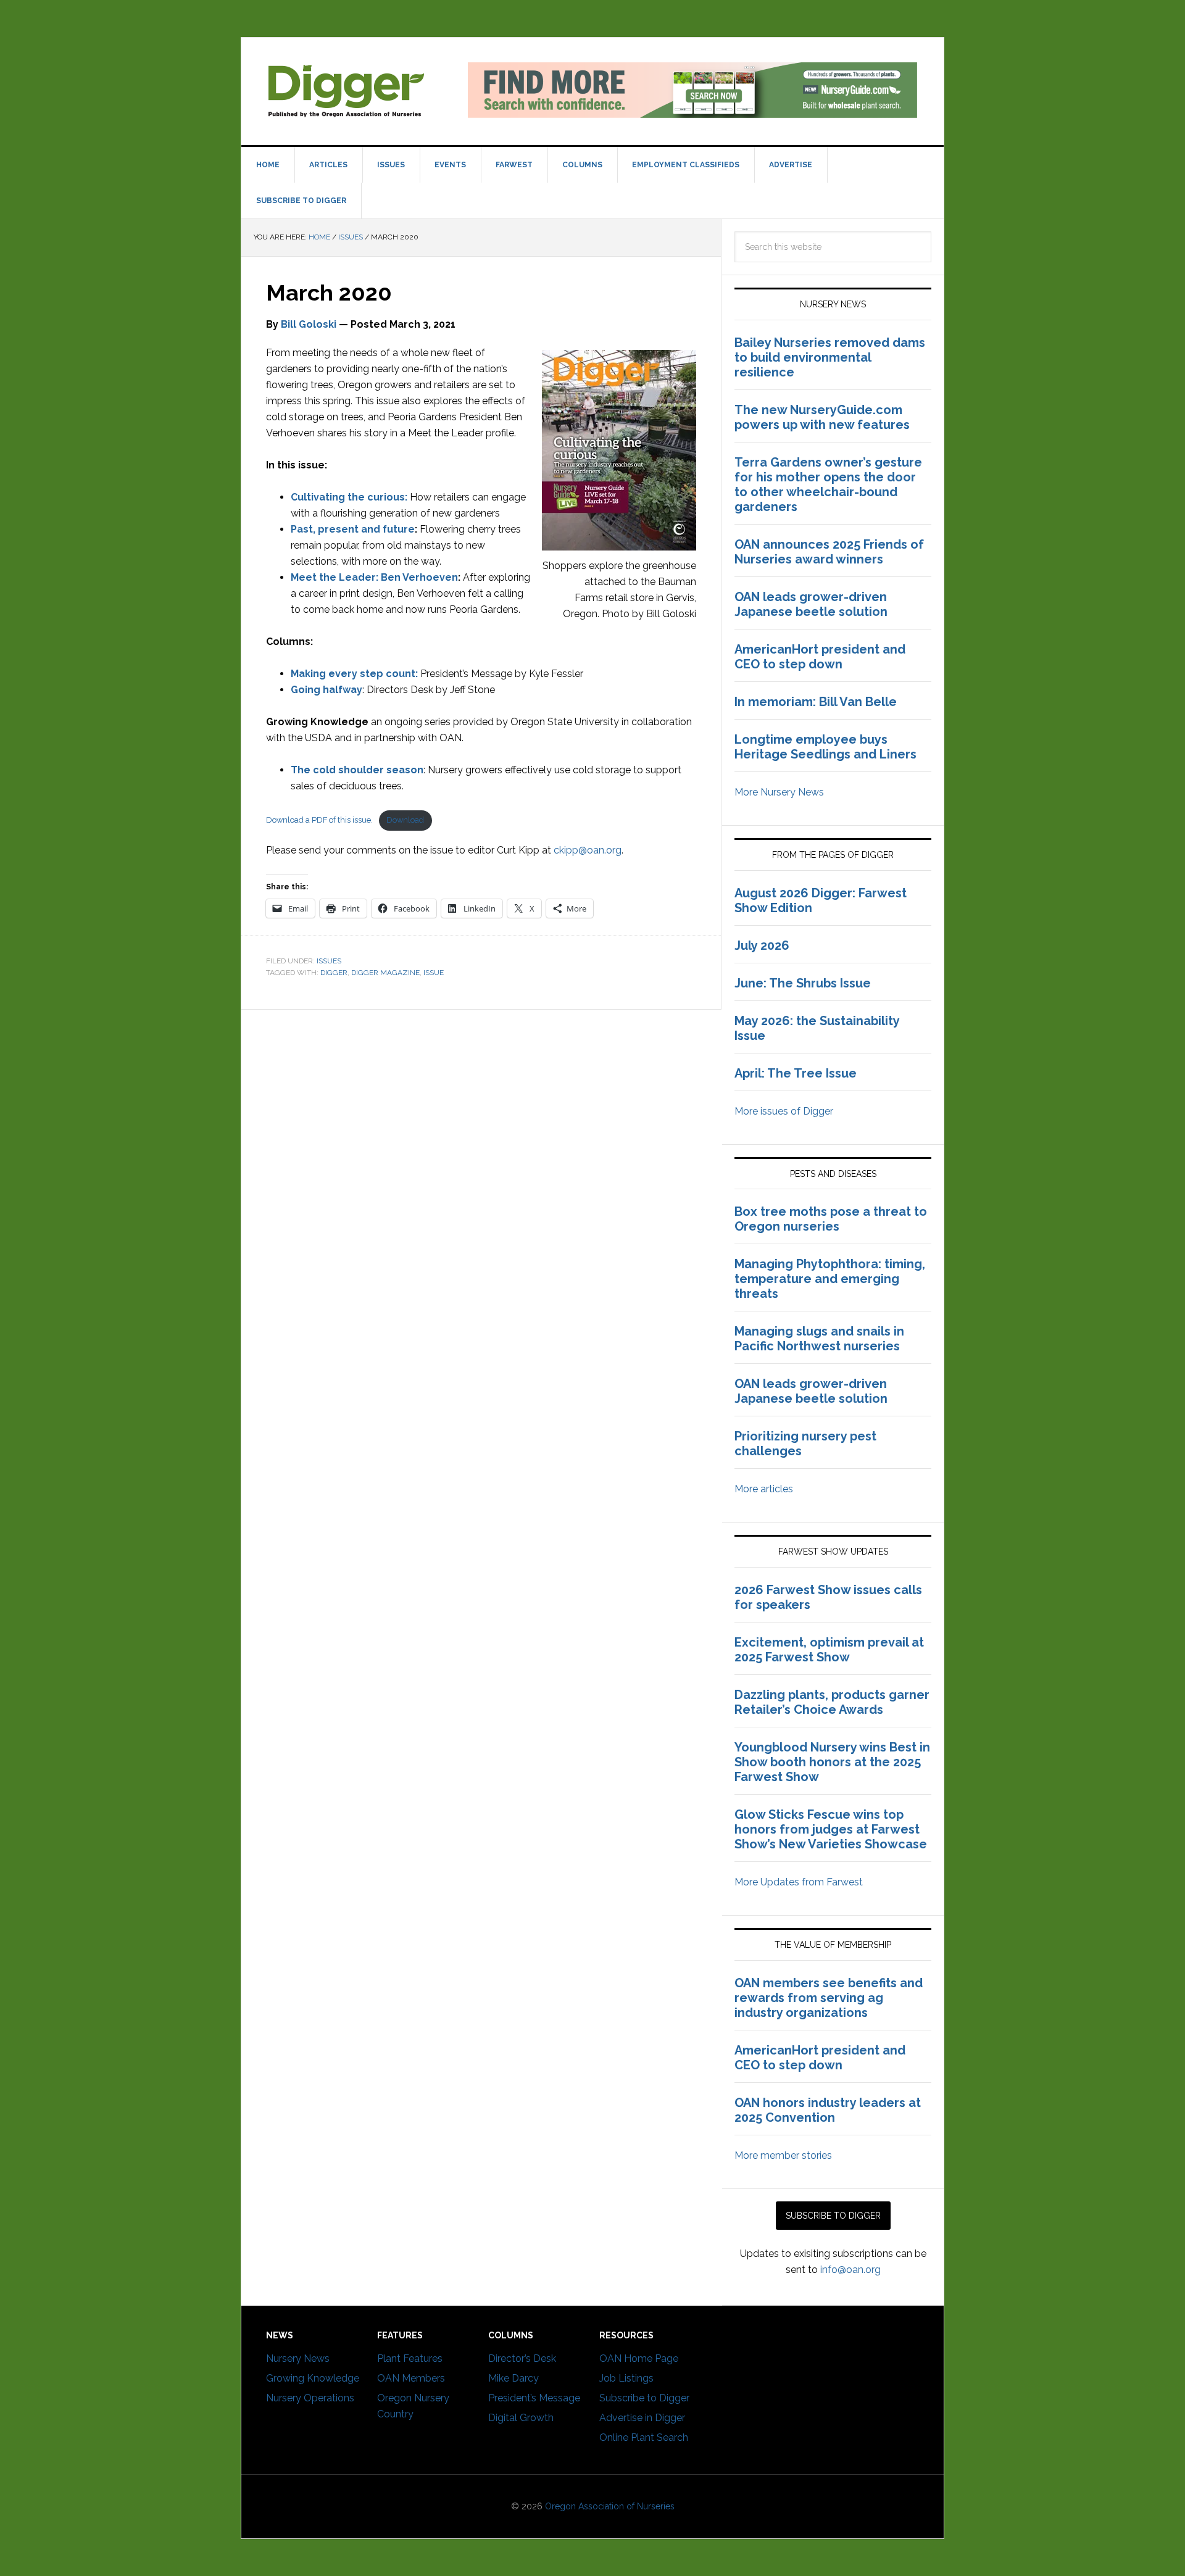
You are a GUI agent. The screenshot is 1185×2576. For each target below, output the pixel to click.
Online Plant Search (644, 2437)
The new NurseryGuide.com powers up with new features (822, 417)
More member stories (783, 2155)
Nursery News (298, 2358)
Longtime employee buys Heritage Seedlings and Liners (825, 747)
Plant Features (410, 2358)
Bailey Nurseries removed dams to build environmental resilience (830, 357)
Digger (334, 973)
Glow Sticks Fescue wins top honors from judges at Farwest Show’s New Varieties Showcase (832, 1829)
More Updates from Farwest (799, 1882)
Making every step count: (354, 674)
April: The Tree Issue (796, 1073)
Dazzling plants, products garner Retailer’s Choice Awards (832, 1702)
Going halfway (326, 690)
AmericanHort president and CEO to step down (820, 657)
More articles (764, 1489)
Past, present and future (353, 529)
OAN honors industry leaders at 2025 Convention (828, 2110)
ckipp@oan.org (588, 850)
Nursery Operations (310, 2398)
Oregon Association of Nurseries (610, 2506)
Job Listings (626, 2378)
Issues (329, 961)
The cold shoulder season (357, 770)
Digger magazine (346, 90)
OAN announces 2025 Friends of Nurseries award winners (829, 552)
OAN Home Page (639, 2358)
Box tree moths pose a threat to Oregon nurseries (831, 1219)
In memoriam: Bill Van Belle (816, 702)
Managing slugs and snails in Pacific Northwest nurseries (819, 1339)
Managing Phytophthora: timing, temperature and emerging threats (830, 1279)
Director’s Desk (522, 2358)
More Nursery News (779, 792)
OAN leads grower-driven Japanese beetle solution (811, 604)
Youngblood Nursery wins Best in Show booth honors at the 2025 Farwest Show (832, 1762)
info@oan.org (850, 2270)
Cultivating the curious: (349, 497)
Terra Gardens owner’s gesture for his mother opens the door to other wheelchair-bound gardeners (828, 484)
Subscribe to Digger (644, 2398)
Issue (434, 973)
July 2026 (762, 945)
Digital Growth (521, 2418)
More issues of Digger (784, 1111)
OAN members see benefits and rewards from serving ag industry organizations (829, 1998)
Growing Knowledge (313, 2378)
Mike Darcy (513, 2378)
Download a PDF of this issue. (319, 820)
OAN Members (411, 2378)
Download (405, 820)
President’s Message (534, 2398)
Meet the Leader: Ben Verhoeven (374, 577)
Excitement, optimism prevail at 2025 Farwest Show (829, 1650)
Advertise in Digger (642, 2418)
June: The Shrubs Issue (803, 983)
